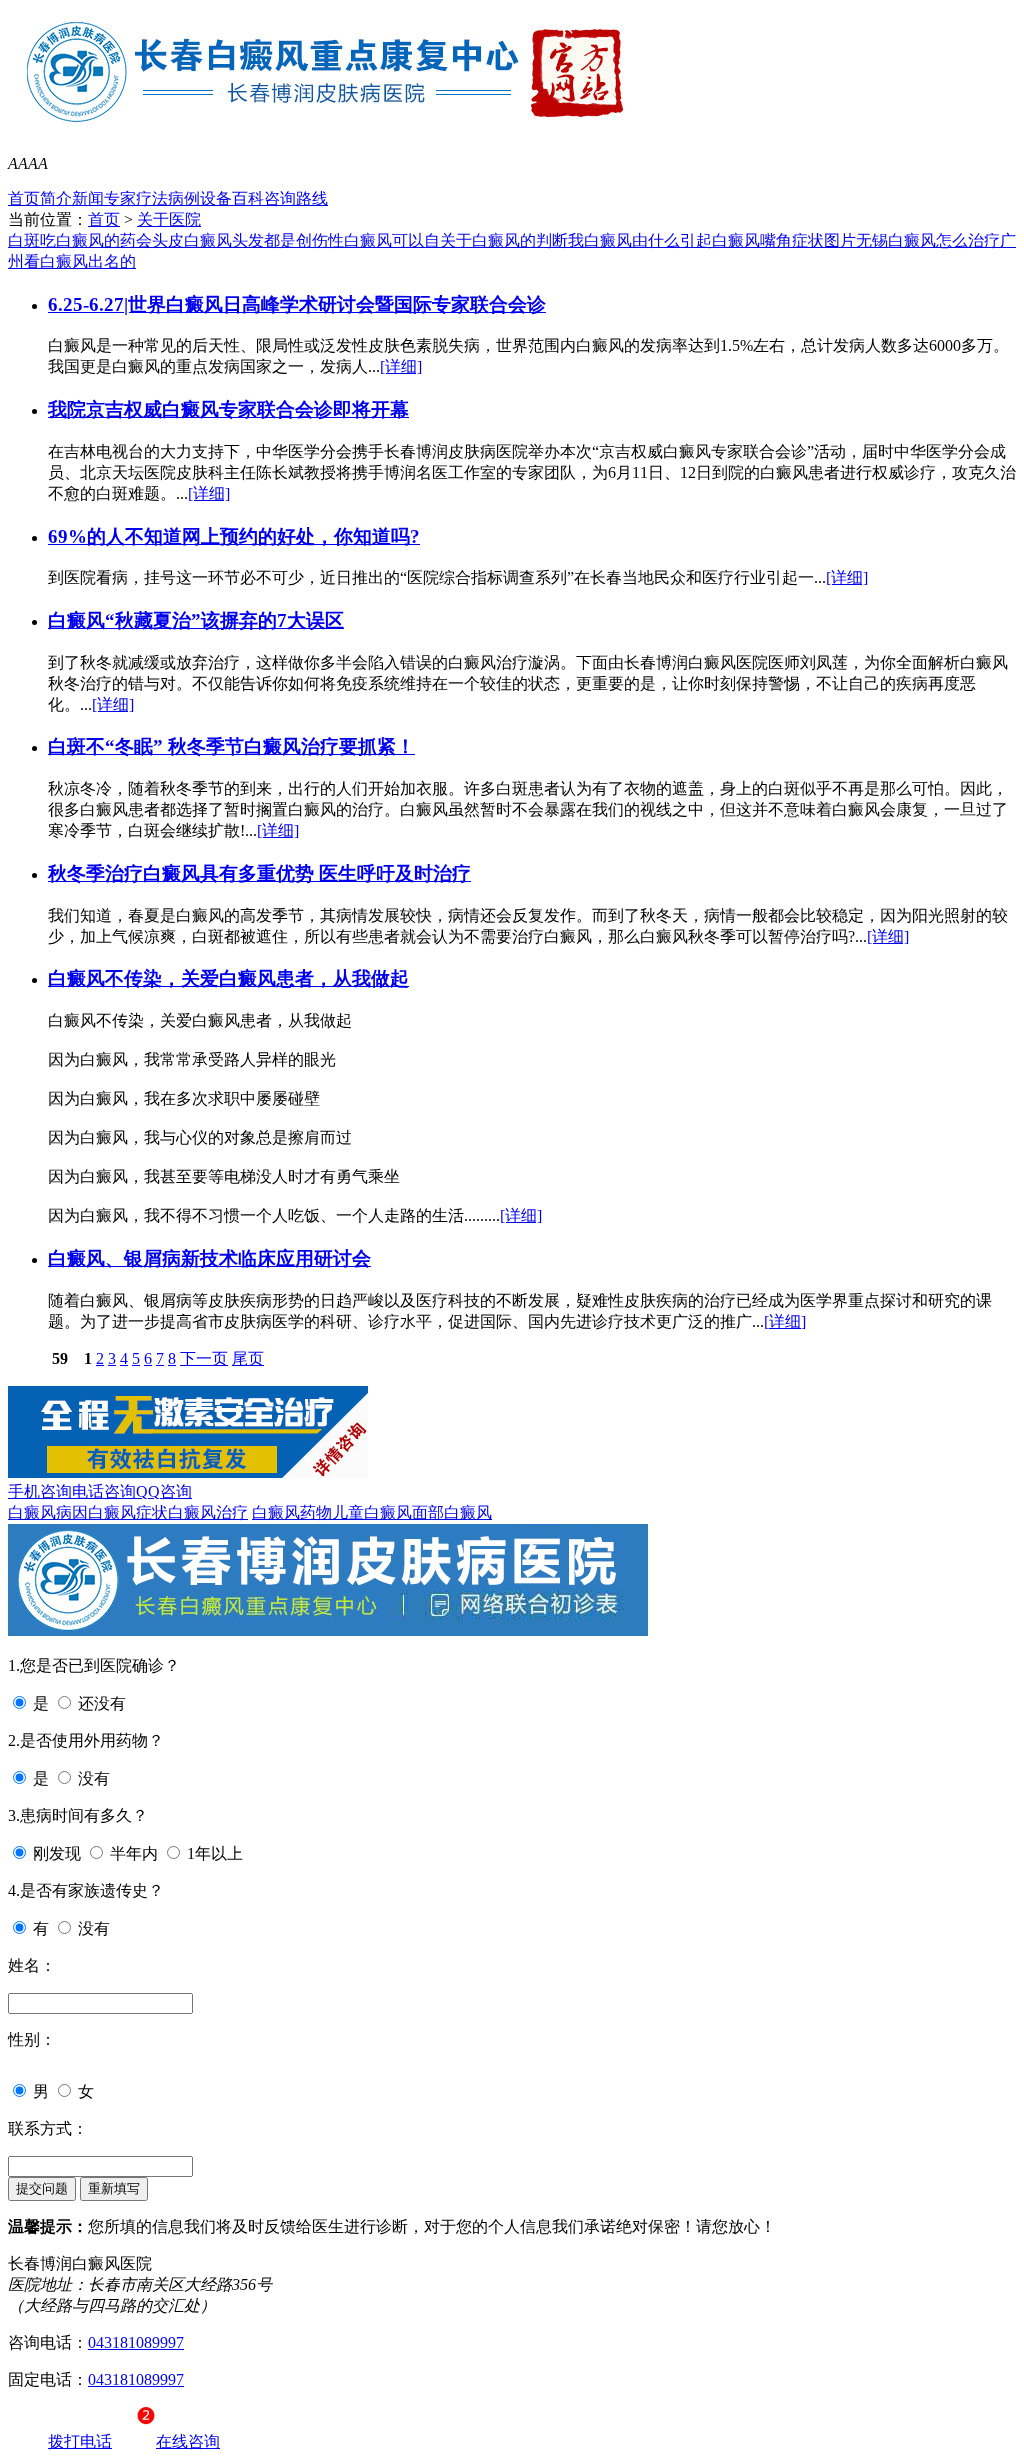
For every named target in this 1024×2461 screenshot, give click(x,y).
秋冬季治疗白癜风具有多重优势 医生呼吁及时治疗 (259, 873)
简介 (56, 198)
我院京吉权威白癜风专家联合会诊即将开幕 (228, 409)
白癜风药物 (292, 1512)
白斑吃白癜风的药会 (80, 240)
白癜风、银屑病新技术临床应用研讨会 (209, 1258)
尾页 (248, 1358)
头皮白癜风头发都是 (224, 240)
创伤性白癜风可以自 (368, 240)
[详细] (401, 366)
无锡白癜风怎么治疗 (928, 240)
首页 (24, 198)
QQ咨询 (164, 1491)
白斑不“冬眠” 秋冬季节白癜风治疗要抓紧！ (231, 746)
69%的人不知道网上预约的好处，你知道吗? (234, 536)
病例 (184, 198)
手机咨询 (40, 1491)
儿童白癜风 (372, 1512)
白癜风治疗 (208, 1512)
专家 (120, 198)
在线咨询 (188, 2441)
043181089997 (136, 2342)
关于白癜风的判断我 (512, 240)
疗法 (152, 198)
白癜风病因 (48, 1512)
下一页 (204, 1358)
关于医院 (169, 219)
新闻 (88, 198)
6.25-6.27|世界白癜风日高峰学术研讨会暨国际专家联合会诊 (297, 304)
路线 (312, 198)
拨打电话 (80, 2441)
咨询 (280, 198)
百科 (248, 198)
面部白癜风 (452, 1512)
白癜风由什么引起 (648, 240)
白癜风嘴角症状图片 (784, 240)
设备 (216, 198)
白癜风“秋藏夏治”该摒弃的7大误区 (196, 620)
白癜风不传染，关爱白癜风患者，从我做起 (228, 978)
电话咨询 (104, 1491)
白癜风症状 (128, 1512)
